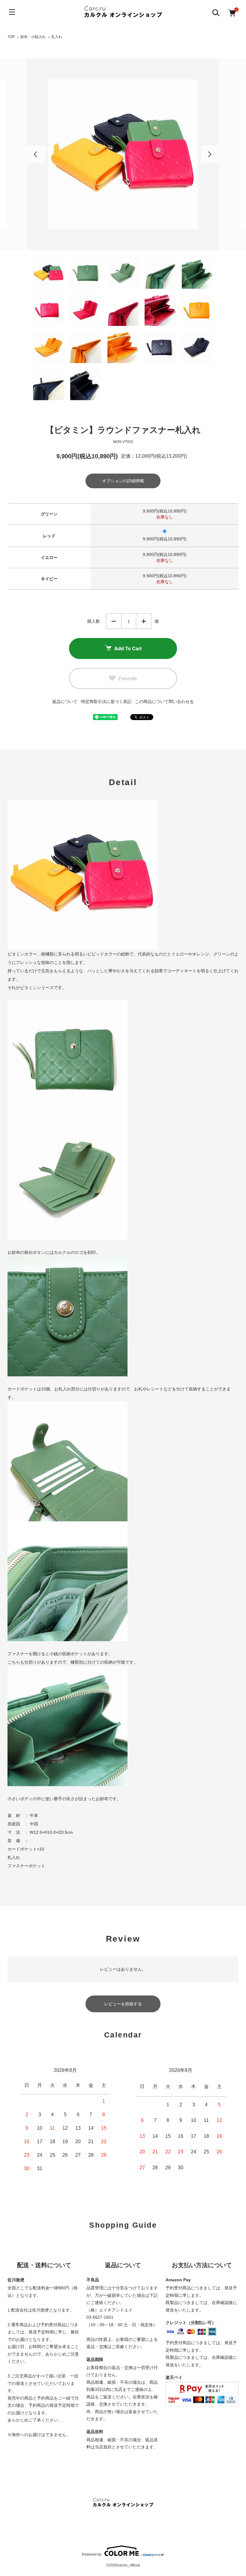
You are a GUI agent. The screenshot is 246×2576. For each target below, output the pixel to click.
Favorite (128, 678)
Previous (36, 154)
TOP (11, 37)
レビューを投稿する (123, 2004)
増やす (144, 621)
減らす (114, 621)
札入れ (57, 37)
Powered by (92, 2554)
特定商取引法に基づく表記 (106, 702)
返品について (65, 702)
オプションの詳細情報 (123, 481)
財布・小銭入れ (33, 37)
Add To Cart (128, 648)
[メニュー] (12, 12)
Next (210, 154)
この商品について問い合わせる (164, 702)
